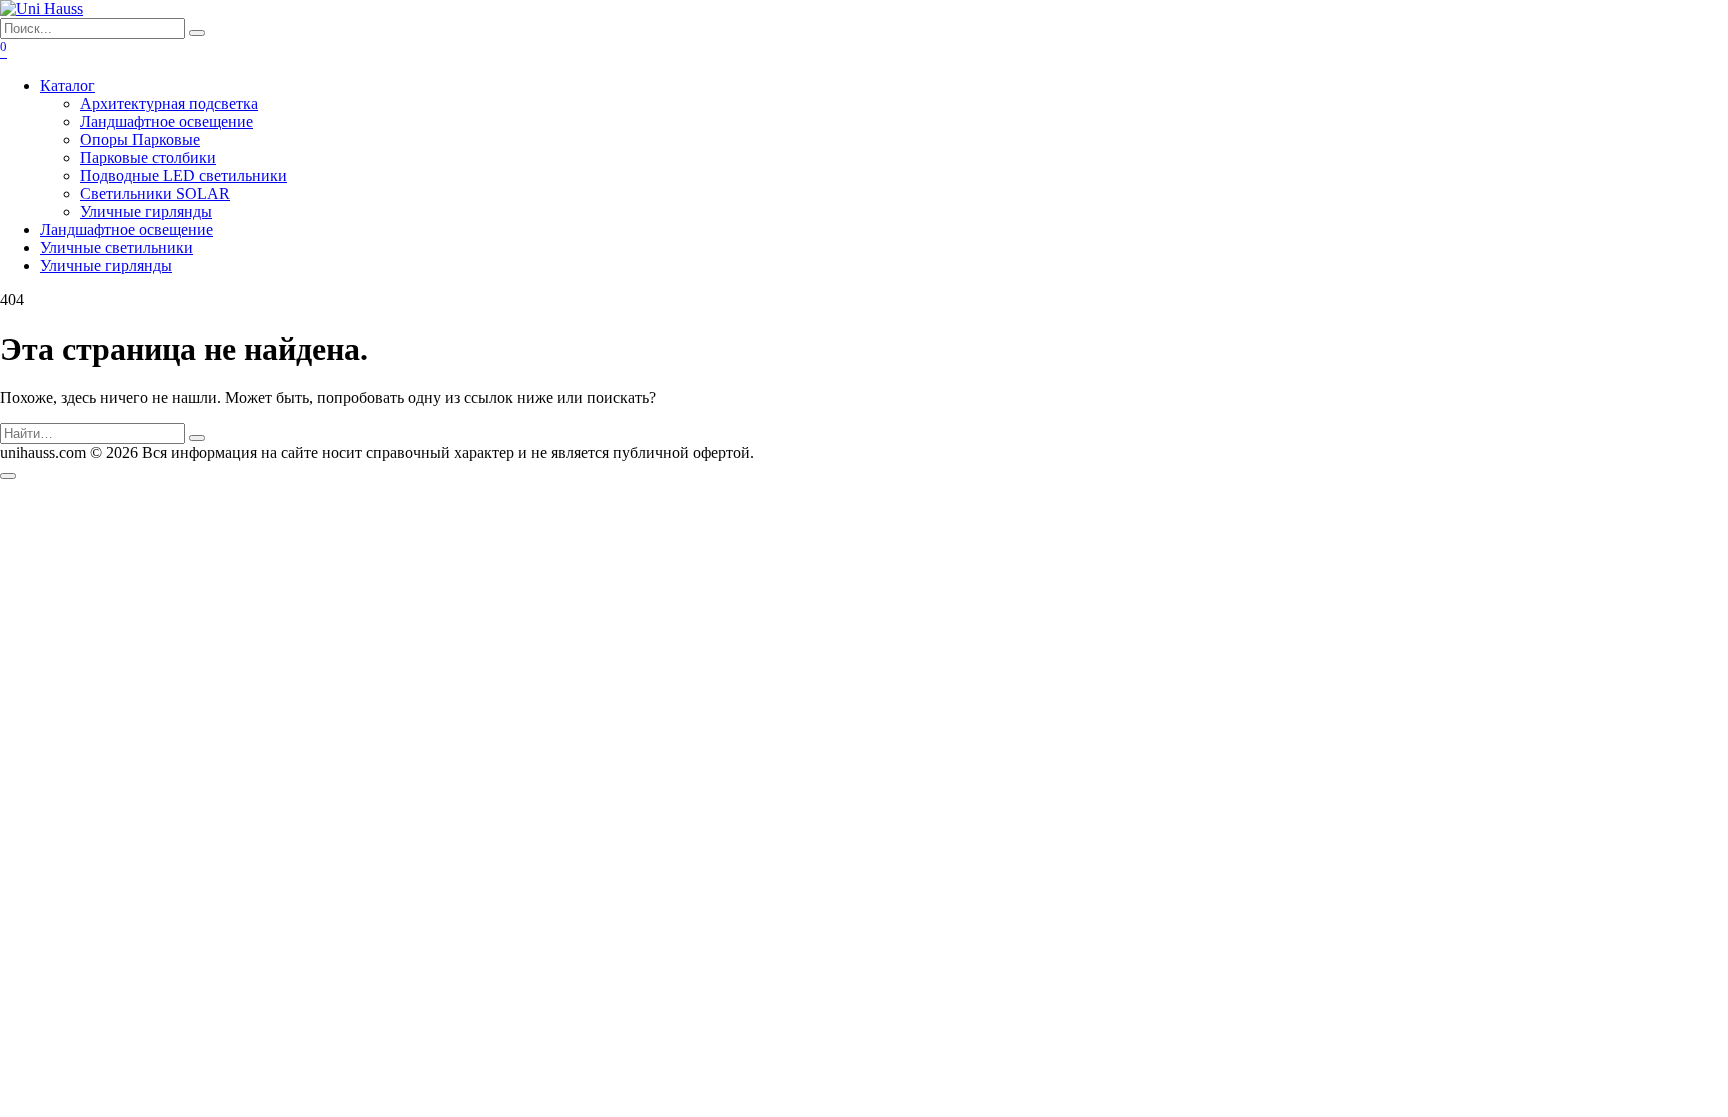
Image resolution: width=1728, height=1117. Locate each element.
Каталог (67, 85)
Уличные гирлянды (146, 211)
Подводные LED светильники (183, 175)
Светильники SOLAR (155, 193)
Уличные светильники (116, 247)
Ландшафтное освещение (166, 121)
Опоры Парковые (140, 139)
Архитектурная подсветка (169, 103)
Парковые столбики (148, 157)
